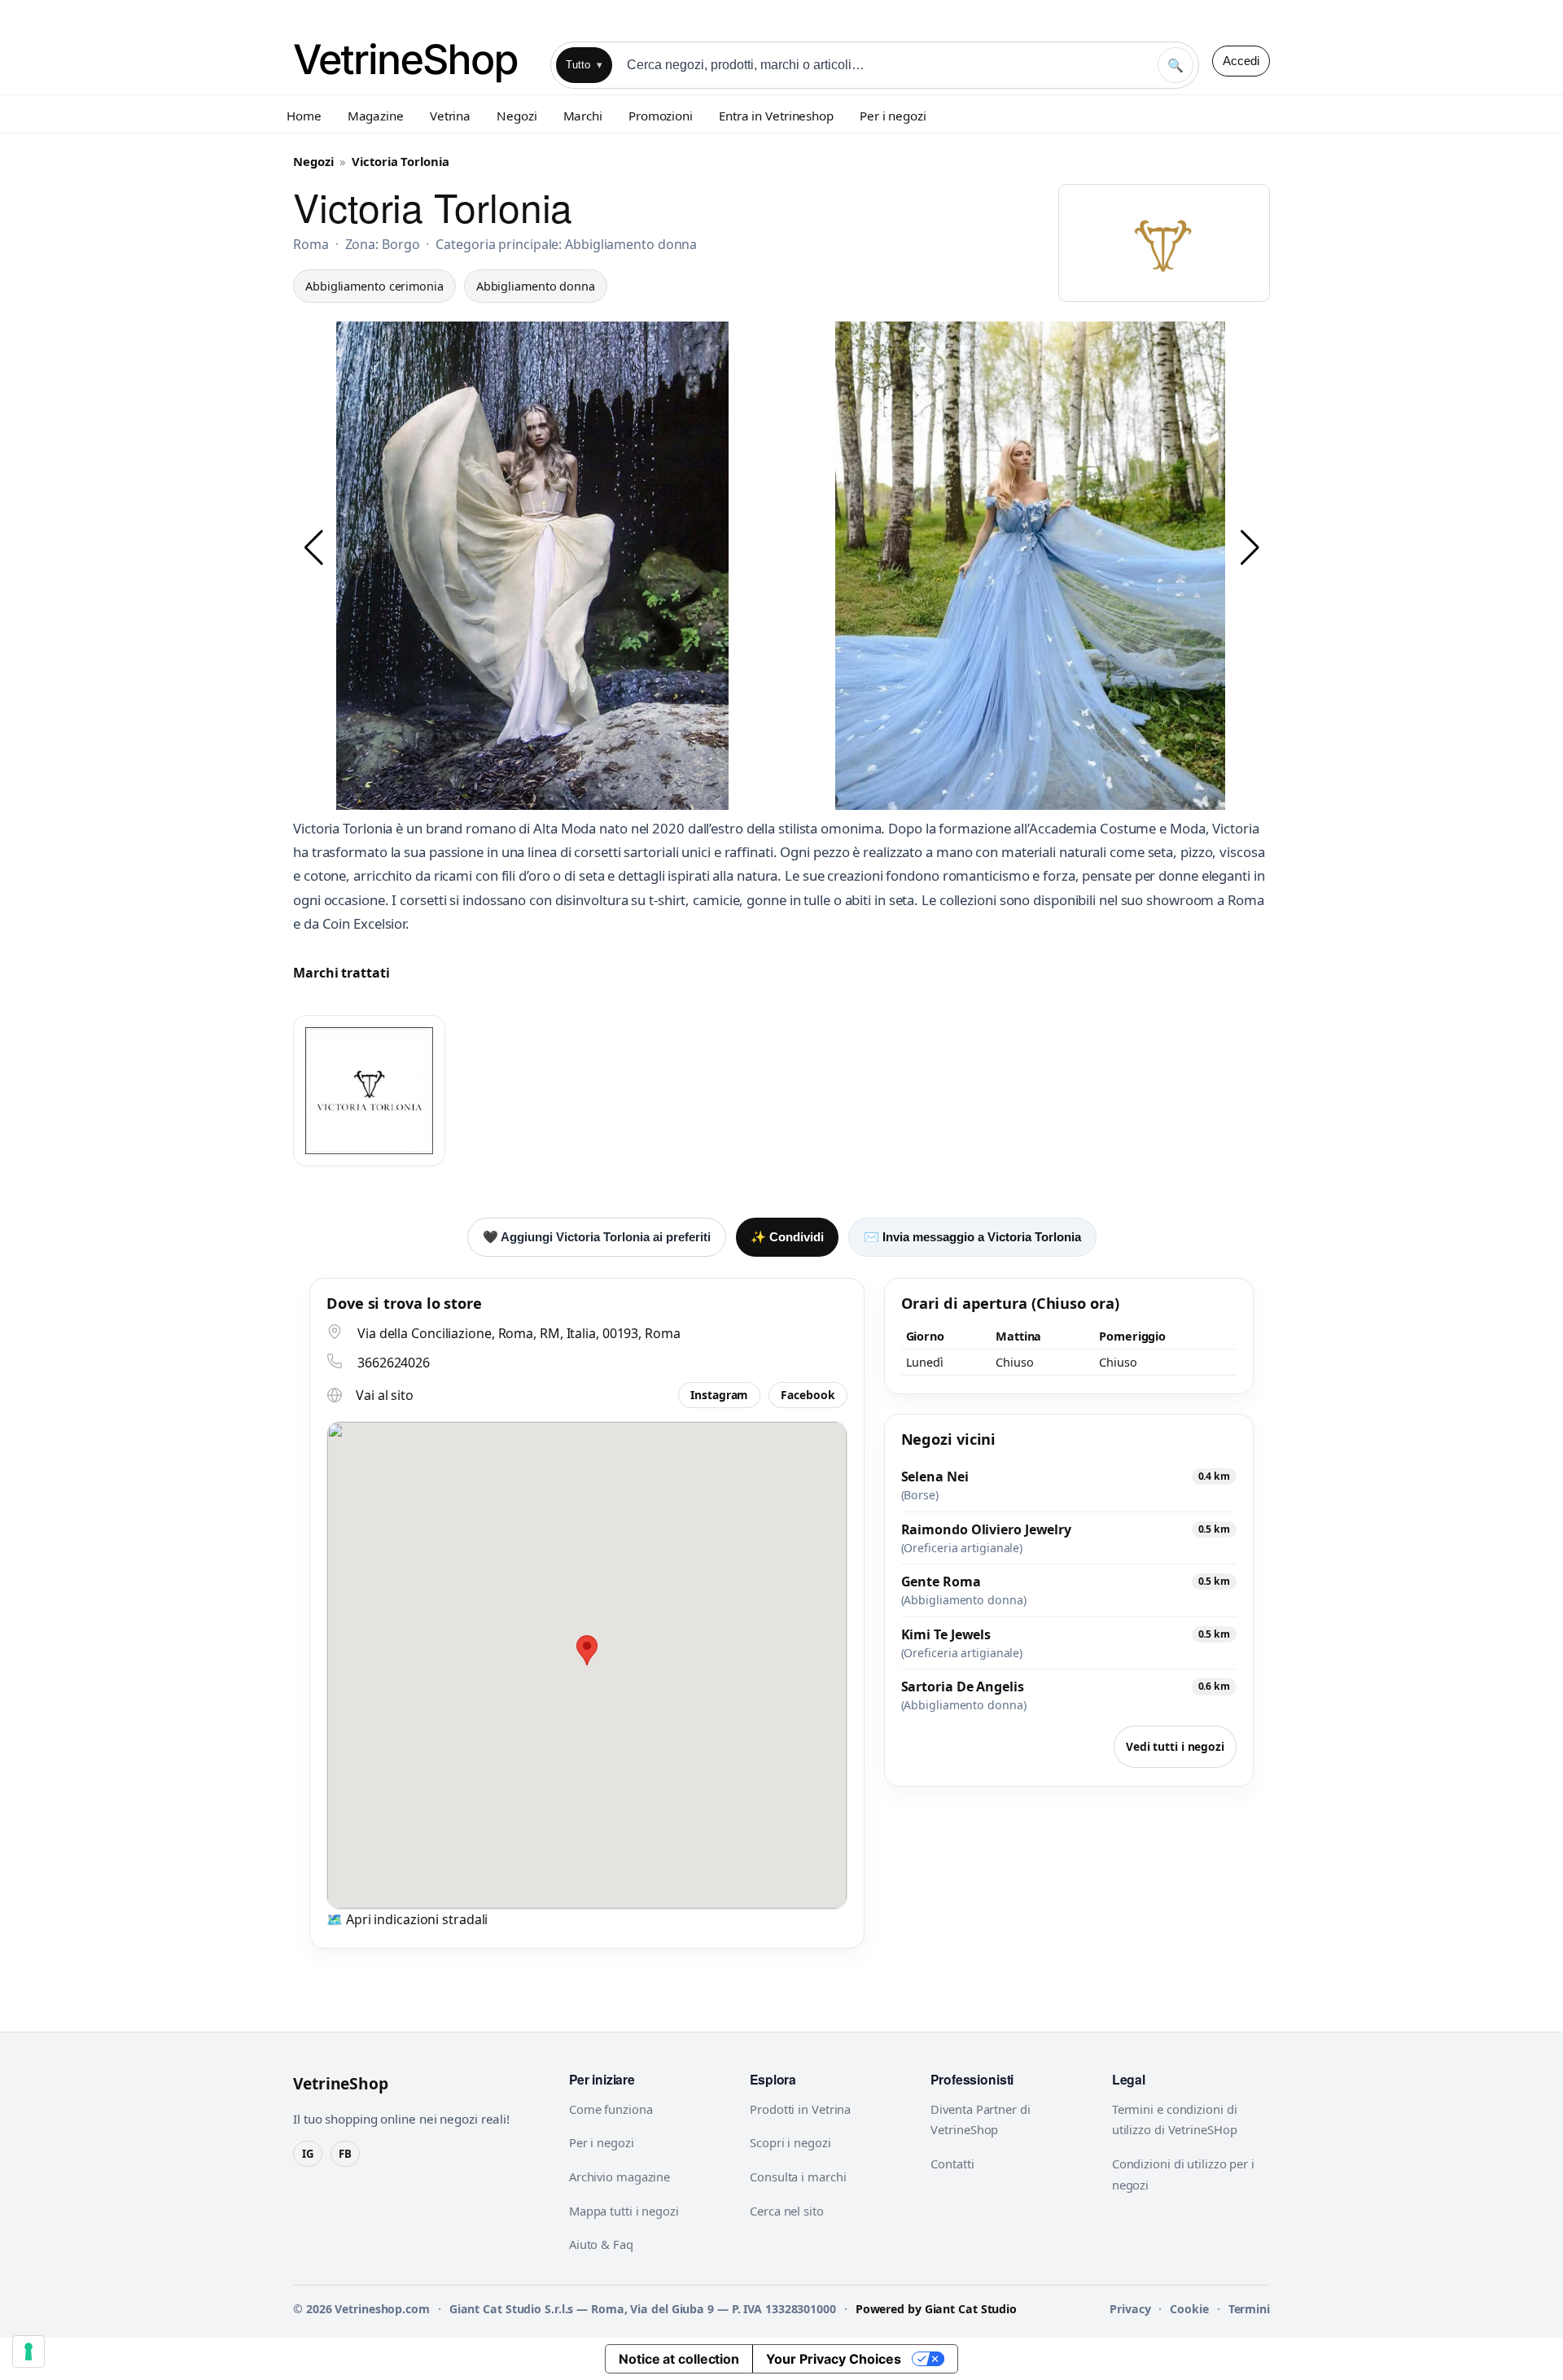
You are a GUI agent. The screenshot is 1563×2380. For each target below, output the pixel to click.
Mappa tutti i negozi (624, 2211)
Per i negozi (893, 116)
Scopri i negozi (790, 2142)
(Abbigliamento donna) (964, 1600)
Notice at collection (679, 2359)
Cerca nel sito (787, 2211)
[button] (313, 548)
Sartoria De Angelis (963, 1687)
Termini (1249, 2309)
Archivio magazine (620, 2177)
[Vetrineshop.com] (415, 61)
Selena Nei (935, 1477)
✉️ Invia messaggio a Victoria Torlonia (972, 1237)
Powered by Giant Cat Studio (936, 2309)
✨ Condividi (787, 1237)
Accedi (1241, 61)
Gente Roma (941, 1582)
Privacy (1130, 2309)
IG (308, 2154)
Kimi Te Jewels (946, 1634)
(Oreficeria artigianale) (962, 1548)
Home (304, 116)
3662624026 (394, 1363)
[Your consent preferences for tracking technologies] (28, 2352)
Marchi (583, 116)
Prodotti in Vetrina (800, 2109)
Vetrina (450, 116)
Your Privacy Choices (834, 2359)
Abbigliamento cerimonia (374, 286)
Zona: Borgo (383, 244)
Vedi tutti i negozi (1175, 1746)
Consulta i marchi (798, 2177)
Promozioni (661, 116)
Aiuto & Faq (601, 2244)
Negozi (517, 116)
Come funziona (611, 2109)
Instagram (719, 1395)
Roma (311, 244)
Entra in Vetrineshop (776, 116)
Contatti (952, 2163)
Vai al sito (385, 1395)
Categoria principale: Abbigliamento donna (566, 244)
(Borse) (920, 1495)
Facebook (808, 1395)
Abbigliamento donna (536, 286)
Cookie (1189, 2309)
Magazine (376, 116)
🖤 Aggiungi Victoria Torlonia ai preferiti (597, 1237)
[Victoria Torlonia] (369, 1091)
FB (345, 2154)
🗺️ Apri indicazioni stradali (407, 1919)
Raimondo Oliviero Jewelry (987, 1529)
